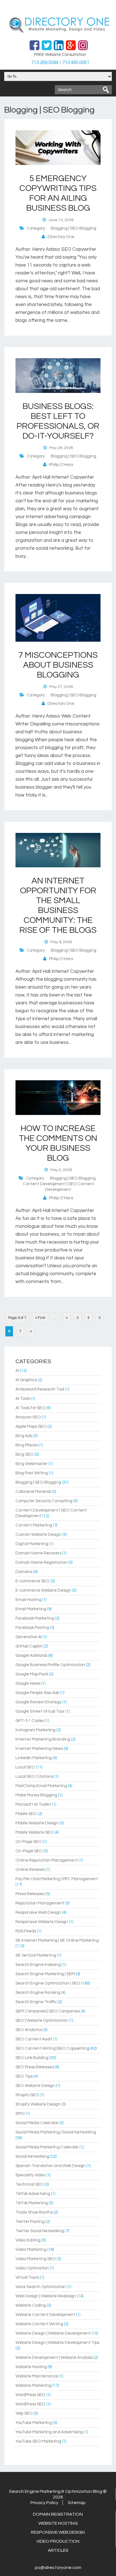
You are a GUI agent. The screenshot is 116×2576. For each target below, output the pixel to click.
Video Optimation (32, 2268)
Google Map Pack (32, 1674)
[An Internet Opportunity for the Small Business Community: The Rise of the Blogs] (58, 866)
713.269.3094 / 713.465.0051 (60, 63)
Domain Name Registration (41, 1562)
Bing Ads (24, 1436)
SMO (20, 2114)
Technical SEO (30, 2184)
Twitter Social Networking (40, 2231)
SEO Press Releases (35, 2067)
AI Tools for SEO (30, 1408)
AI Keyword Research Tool (40, 1389)
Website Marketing (34, 2385)
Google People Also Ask (37, 1693)
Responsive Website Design (42, 1922)
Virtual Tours (27, 2277)
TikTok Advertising (33, 2194)
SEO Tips (24, 2076)
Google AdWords (31, 1656)
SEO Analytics (29, 2030)
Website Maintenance (37, 2376)
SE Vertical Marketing (36, 1955)
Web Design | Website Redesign (46, 2296)
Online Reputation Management (47, 1860)
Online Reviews (30, 1870)
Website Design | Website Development (53, 2333)
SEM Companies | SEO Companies (48, 2011)
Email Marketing (31, 1609)
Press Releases (30, 1894)
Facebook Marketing (35, 1618)
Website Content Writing (39, 2324)
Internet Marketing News (39, 1749)
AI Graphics (26, 1380)
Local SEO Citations (34, 1777)
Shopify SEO (27, 2095)
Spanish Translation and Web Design (51, 2166)
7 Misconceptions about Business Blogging (58, 665)
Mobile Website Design (37, 1823)
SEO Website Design (35, 2086)
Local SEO (25, 1767)
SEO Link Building (32, 2058)
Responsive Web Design (38, 1912)
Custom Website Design (38, 1535)
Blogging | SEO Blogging (73, 228)
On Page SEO (29, 1842)
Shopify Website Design (38, 2104)
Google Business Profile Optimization (50, 1665)
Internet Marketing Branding (43, 1739)
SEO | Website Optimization (42, 2020)
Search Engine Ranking (38, 1993)
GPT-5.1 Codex (30, 1721)
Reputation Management (40, 1903)
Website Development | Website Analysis (54, 2358)
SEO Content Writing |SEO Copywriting (52, 2048)
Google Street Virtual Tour (40, 1711)
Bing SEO (24, 1454)
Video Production (58, 2541)
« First (40, 1318)
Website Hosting (31, 2367)
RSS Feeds (26, 1931)
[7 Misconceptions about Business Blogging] (58, 641)
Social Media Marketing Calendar (47, 2147)
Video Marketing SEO (36, 2259)
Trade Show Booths (34, 2212)
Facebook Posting (32, 1628)
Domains (24, 1572)
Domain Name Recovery (38, 1553)
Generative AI (29, 1637)
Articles (58, 2550)
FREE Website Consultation (60, 55)
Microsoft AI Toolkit (33, 1804)
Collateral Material (33, 1492)
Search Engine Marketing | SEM (45, 1974)
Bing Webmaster (32, 1464)
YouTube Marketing (34, 2423)
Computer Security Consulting (44, 1501)
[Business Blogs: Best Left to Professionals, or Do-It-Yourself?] (58, 392)
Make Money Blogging (36, 1795)
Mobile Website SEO (34, 1832)
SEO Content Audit (34, 2039)
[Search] (106, 90)
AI (17, 1371)
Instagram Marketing (35, 1730)
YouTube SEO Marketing (38, 2441)
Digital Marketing (32, 1544)
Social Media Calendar (37, 2123)
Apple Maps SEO (31, 1426)
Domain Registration (58, 2514)
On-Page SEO (29, 1851)
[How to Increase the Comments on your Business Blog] (58, 1114)
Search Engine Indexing (38, 1965)
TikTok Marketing (32, 2203)
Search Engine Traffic (36, 2002)
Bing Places (27, 1445)
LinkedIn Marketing (34, 1758)
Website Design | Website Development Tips (57, 2343)
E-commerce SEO (33, 1581)
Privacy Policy (44, 2503)
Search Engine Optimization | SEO (48, 1983)
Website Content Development (45, 2315)
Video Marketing (31, 2250)
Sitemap (77, 2503)
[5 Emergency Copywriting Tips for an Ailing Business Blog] (58, 164)
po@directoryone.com (58, 2568)
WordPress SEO (30, 2395)
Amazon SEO (28, 1417)
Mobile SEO (26, 1814)
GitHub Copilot (29, 1646)
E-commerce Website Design (43, 1590)
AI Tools (23, 1399)
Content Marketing (34, 1525)
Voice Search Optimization (41, 2287)
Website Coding (31, 2305)
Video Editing (28, 2240)
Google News (28, 1683)
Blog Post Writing (32, 1473)
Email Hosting (28, 1600)
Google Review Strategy (38, 1702)
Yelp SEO (24, 2413)
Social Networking (32, 2156)
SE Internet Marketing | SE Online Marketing (57, 1940)
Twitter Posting (30, 2222)
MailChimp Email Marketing (41, 1786)
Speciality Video (30, 2175)
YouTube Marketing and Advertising (49, 2432)
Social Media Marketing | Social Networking (56, 2132)
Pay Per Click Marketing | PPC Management (57, 1879)
